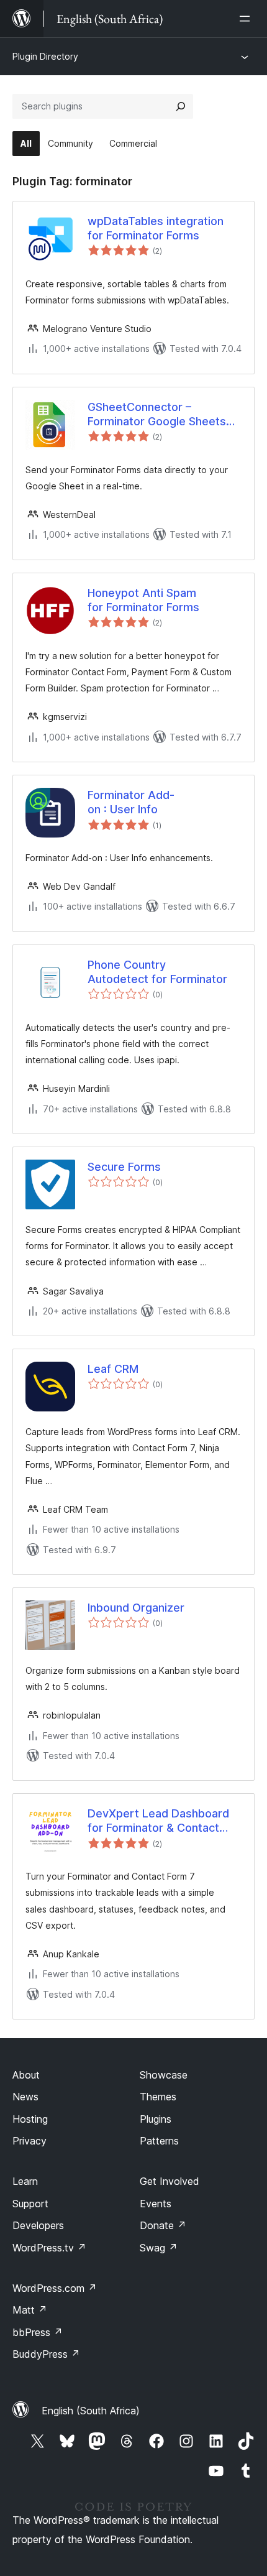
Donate (163, 2225)
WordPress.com (55, 2288)
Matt (30, 2310)
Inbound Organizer (136, 1608)
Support (30, 2204)
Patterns (159, 2141)
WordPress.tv (49, 2248)
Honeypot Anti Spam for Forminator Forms (143, 600)
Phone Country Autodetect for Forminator (157, 972)
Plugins (156, 2119)
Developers (38, 2225)
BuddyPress (46, 2354)
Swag (159, 2248)
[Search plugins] (181, 106)
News (25, 2097)
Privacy (29, 2141)
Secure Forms (124, 1167)
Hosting (30, 2119)
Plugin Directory (45, 56)
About (26, 2075)
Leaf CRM (113, 1369)
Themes (158, 2097)
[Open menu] (247, 19)
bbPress (38, 2332)
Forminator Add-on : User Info (131, 802)
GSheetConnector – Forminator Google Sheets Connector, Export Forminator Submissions (157, 415)
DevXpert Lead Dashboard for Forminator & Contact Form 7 (158, 1821)
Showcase (164, 2075)
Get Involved (170, 2181)
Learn (25, 2181)
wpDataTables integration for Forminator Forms (156, 228)
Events (156, 2204)
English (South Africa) (91, 2411)
